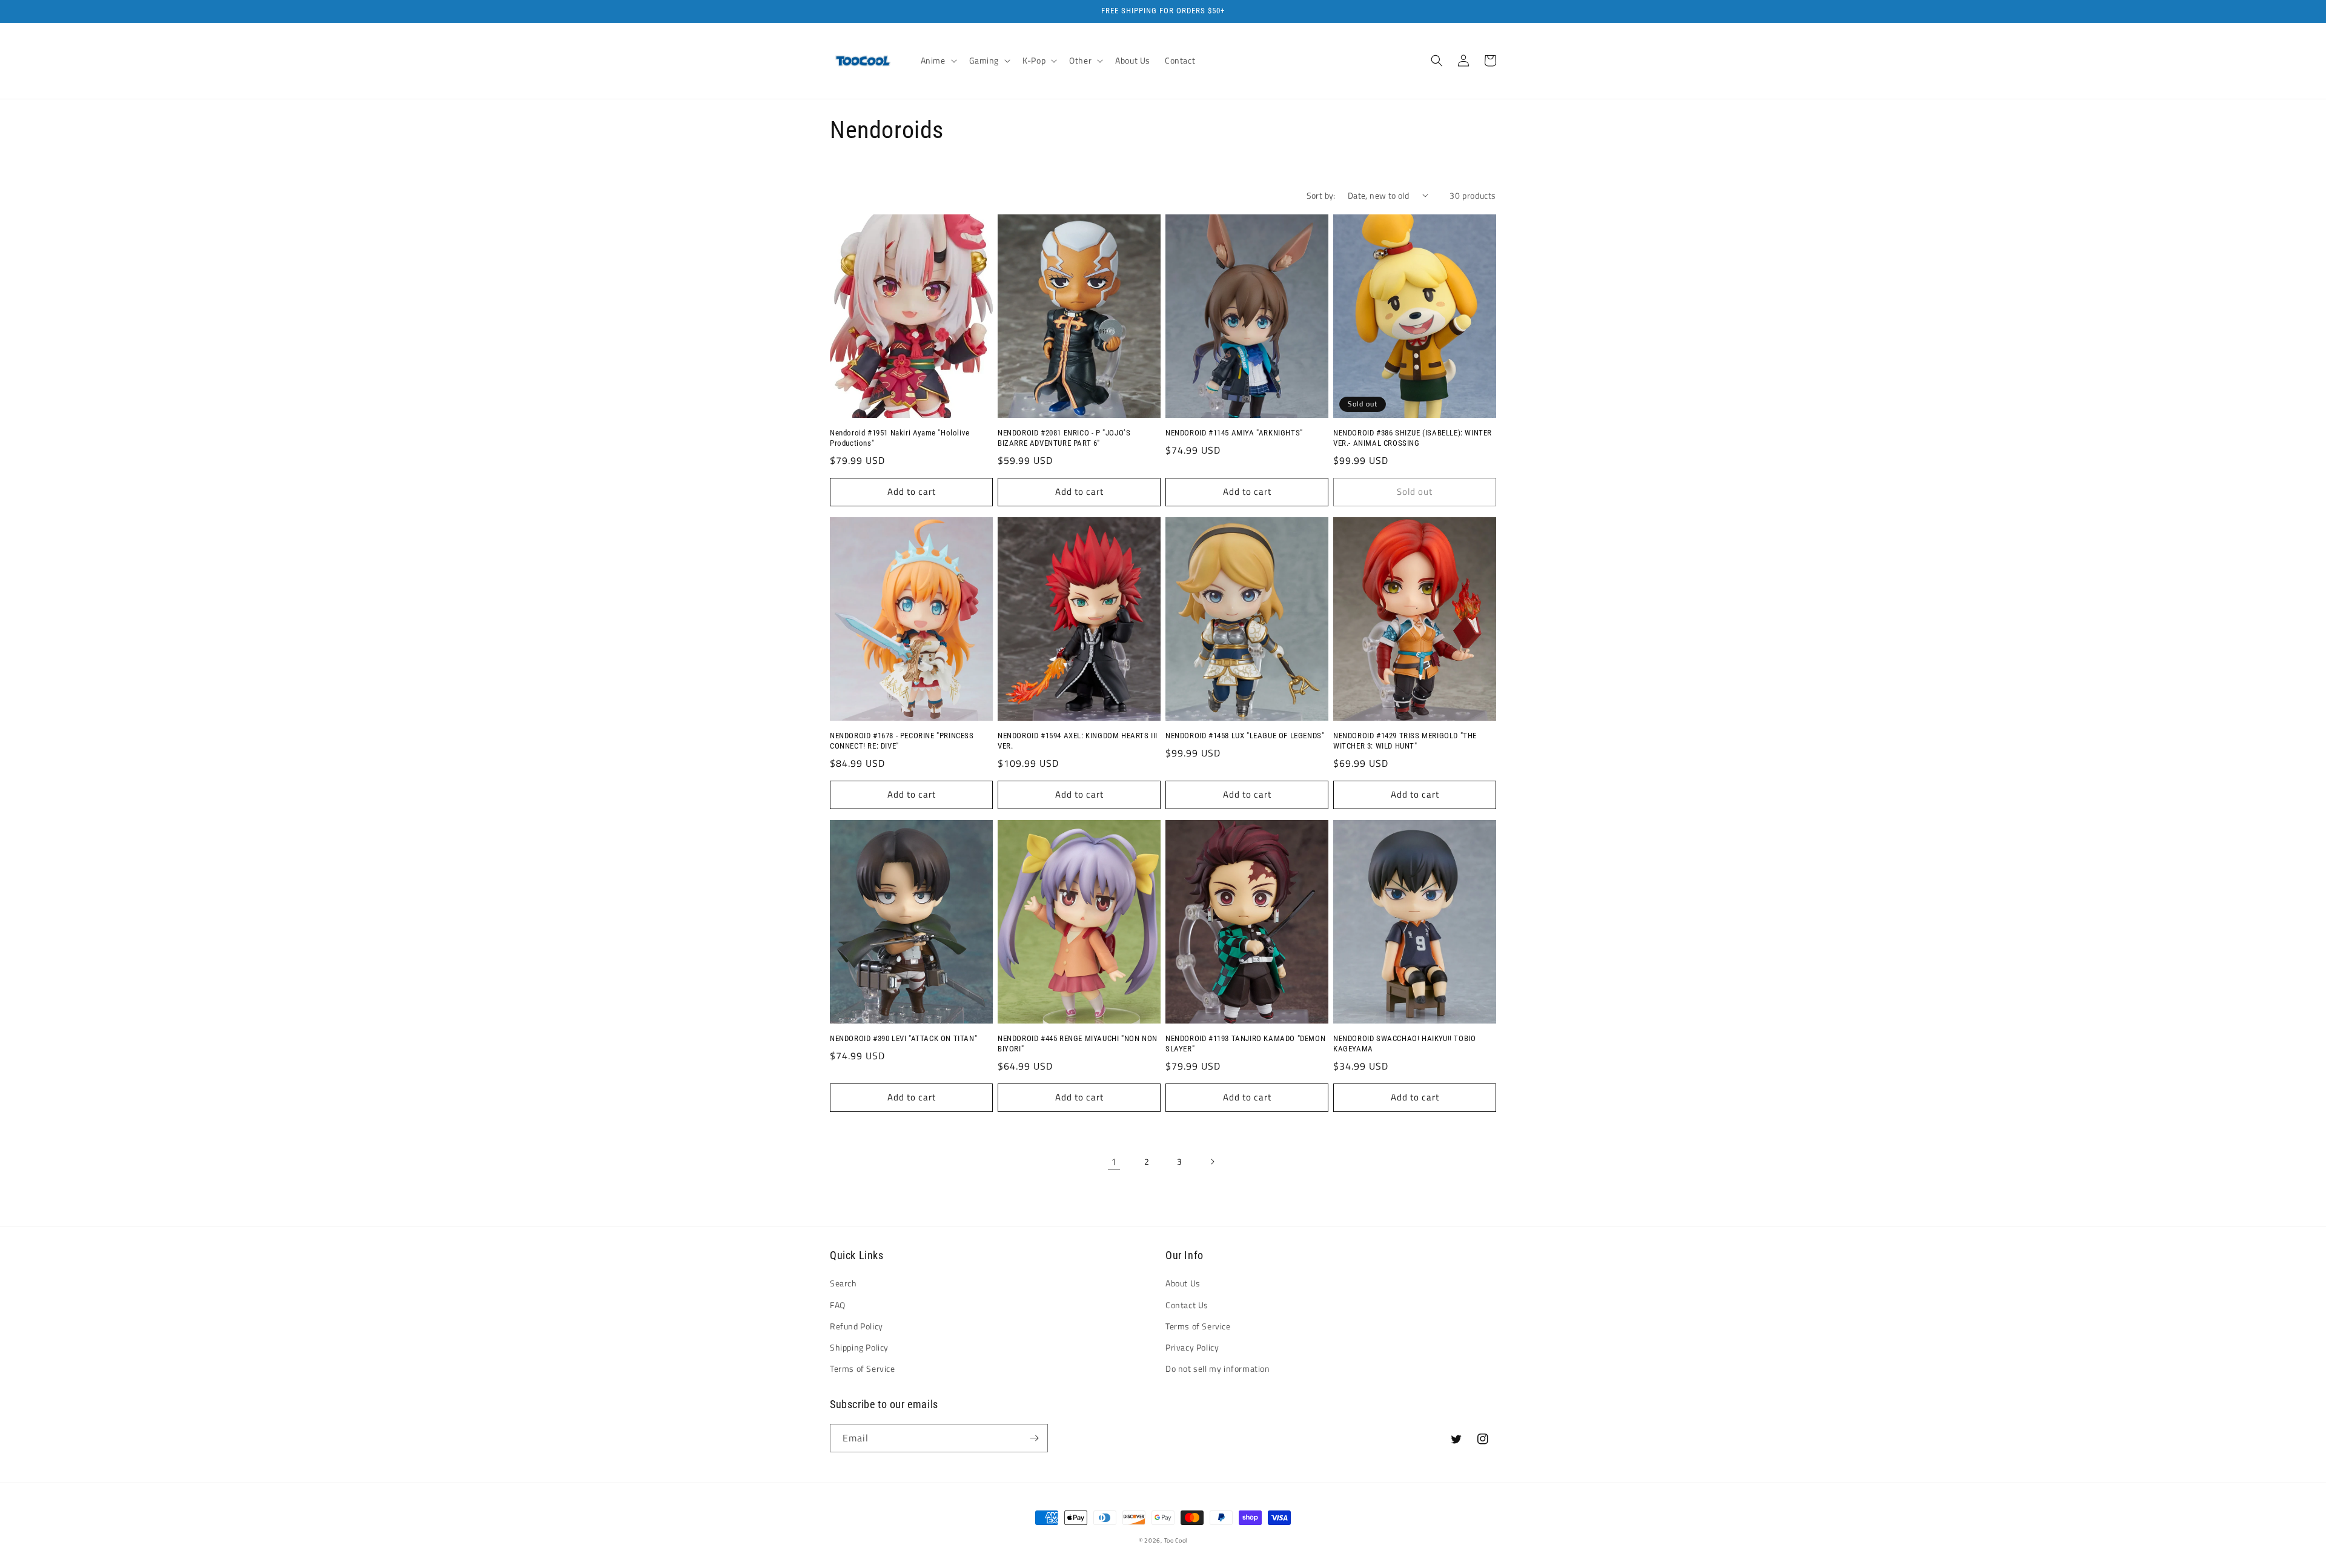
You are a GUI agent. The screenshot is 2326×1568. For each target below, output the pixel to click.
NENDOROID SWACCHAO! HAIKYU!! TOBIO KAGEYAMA (1404, 1044)
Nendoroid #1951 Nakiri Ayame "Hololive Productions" (900, 438)
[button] (938, 61)
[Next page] (1212, 1162)
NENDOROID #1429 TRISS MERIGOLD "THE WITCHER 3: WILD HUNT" (1405, 741)
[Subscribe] (1034, 1438)
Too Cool (1176, 1540)
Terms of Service (863, 1368)
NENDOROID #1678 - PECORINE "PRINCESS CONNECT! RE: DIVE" (902, 741)
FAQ (838, 1305)
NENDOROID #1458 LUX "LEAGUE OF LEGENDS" (1245, 736)
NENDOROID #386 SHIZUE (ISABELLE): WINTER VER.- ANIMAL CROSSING (1413, 438)
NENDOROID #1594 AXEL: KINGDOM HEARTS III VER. (1078, 741)
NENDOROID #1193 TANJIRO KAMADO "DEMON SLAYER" (1245, 1044)
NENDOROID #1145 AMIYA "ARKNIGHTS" (1234, 433)
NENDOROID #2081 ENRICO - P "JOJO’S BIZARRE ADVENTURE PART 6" (1064, 438)
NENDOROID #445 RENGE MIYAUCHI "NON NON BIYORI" (1078, 1044)
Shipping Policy (859, 1347)
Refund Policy (857, 1326)
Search (843, 1283)
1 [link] (1114, 1162)
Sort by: (1321, 195)
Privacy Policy (1192, 1347)
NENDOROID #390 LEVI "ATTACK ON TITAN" (903, 1038)
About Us (1183, 1283)
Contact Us (1187, 1305)
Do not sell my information (1218, 1368)
